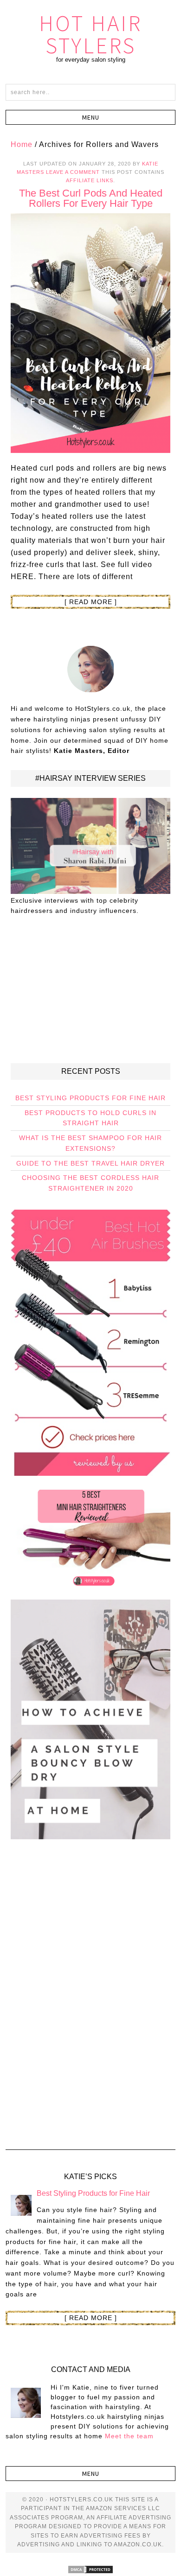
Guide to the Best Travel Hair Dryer (90, 1163)
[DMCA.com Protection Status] (90, 2570)
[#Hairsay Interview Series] (91, 890)
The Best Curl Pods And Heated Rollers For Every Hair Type (91, 198)
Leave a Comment (73, 172)
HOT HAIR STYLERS (90, 34)
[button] (91, 117)
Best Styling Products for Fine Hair (90, 1098)
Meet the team (129, 2436)
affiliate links (90, 180)
